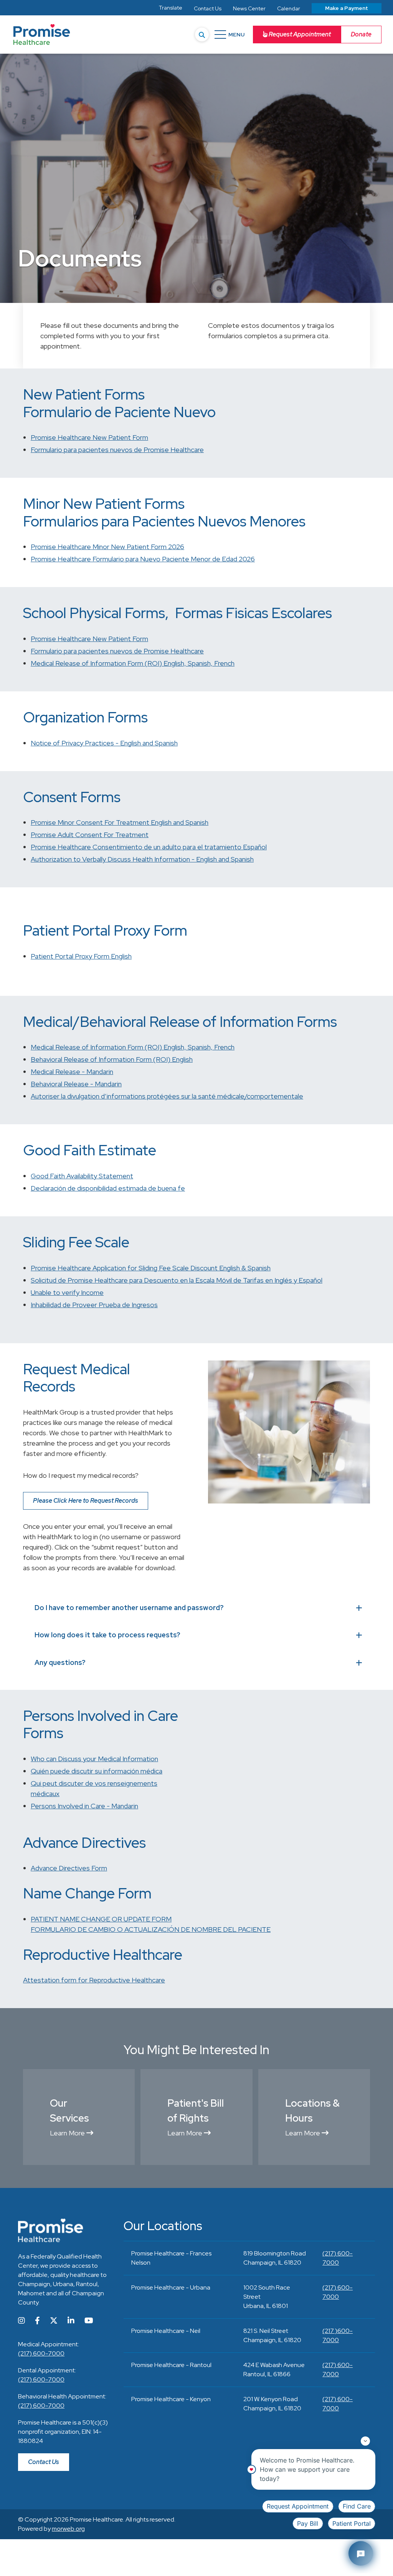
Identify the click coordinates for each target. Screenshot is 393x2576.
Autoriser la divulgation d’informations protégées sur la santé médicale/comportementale (167, 1096)
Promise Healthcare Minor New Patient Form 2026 (107, 547)
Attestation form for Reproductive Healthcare (94, 1980)
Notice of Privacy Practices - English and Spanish (104, 743)
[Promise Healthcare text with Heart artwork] (42, 35)
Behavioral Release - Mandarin (76, 1084)
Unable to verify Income (67, 1292)
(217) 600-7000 (41, 2353)
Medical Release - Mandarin (72, 1072)
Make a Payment (347, 8)
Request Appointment (299, 34)
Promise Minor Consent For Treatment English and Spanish (120, 822)
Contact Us (44, 2462)
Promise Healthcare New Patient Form (89, 437)
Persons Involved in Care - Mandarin (84, 1806)
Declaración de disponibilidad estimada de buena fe (108, 1188)
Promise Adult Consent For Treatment (90, 835)
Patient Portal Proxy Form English (81, 956)
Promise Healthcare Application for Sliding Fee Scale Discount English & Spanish (151, 1268)
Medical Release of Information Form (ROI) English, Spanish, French (133, 663)
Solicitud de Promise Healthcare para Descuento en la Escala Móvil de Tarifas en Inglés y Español (177, 1280)
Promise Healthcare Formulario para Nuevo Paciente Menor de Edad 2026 (143, 559)
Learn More (68, 2133)
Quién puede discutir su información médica (97, 1771)
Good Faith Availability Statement (82, 1176)
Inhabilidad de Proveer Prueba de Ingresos (94, 1305)
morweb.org (68, 2529)
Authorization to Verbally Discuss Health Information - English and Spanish (142, 859)
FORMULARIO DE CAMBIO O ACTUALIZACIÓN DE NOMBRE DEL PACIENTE (151, 1929)
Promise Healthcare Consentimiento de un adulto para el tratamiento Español (149, 847)
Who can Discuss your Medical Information (94, 1759)
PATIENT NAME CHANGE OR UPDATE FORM (101, 1919)
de (117, 450)
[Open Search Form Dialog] (202, 35)
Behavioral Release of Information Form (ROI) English (112, 1059)
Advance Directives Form (69, 1868)
